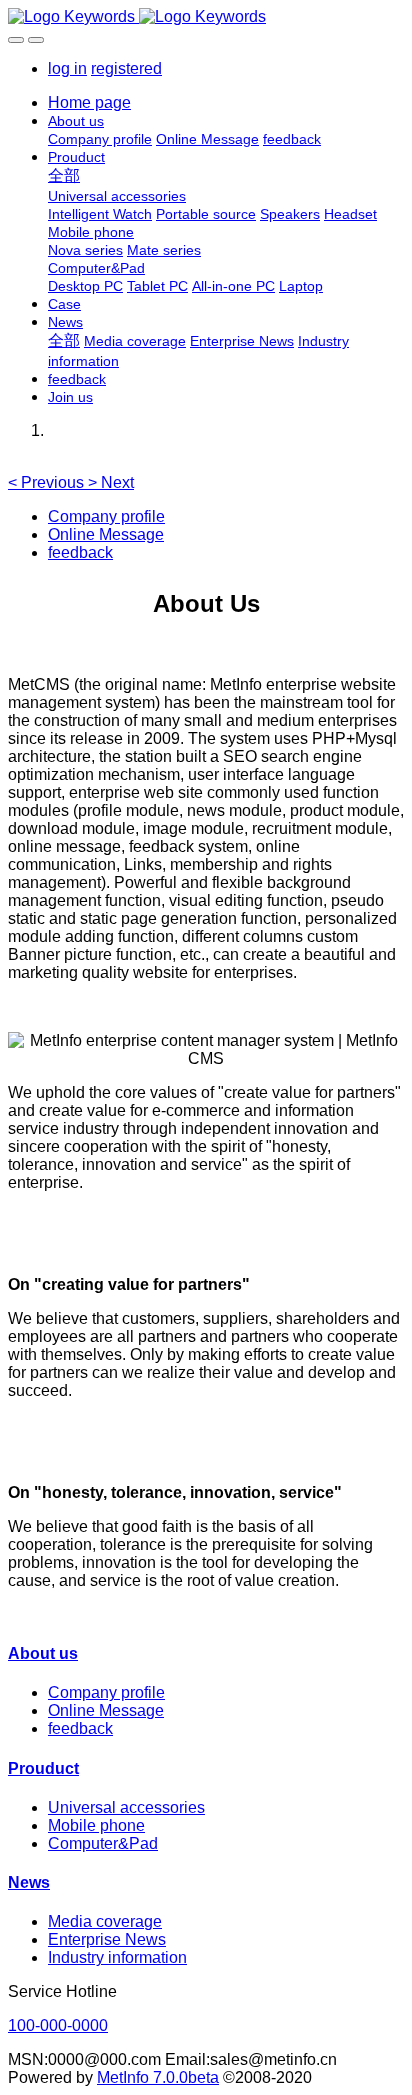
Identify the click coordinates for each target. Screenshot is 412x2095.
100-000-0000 (58, 2025)
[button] (48, 482)
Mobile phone (96, 1825)
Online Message (106, 534)
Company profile (106, 516)
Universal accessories (126, 1807)
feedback (80, 552)
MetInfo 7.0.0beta (158, 2077)
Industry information (117, 1957)
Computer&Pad (103, 1843)
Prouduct (43, 1768)
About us (43, 1653)
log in (67, 68)
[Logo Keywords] (206, 17)
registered (126, 68)
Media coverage (105, 1921)
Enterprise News (107, 1939)
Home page (89, 102)
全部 (64, 175)
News (29, 1882)
